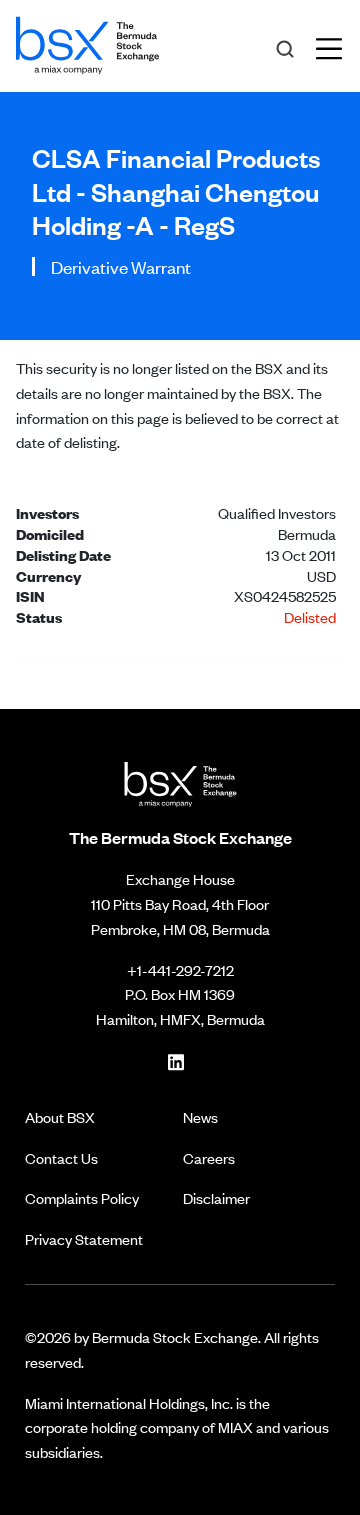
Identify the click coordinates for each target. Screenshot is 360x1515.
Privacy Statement (84, 1238)
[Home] (87, 42)
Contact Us (61, 1157)
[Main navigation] (335, 46)
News (200, 1116)
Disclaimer (216, 1197)
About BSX (60, 1116)
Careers (209, 1157)
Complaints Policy (82, 1197)
